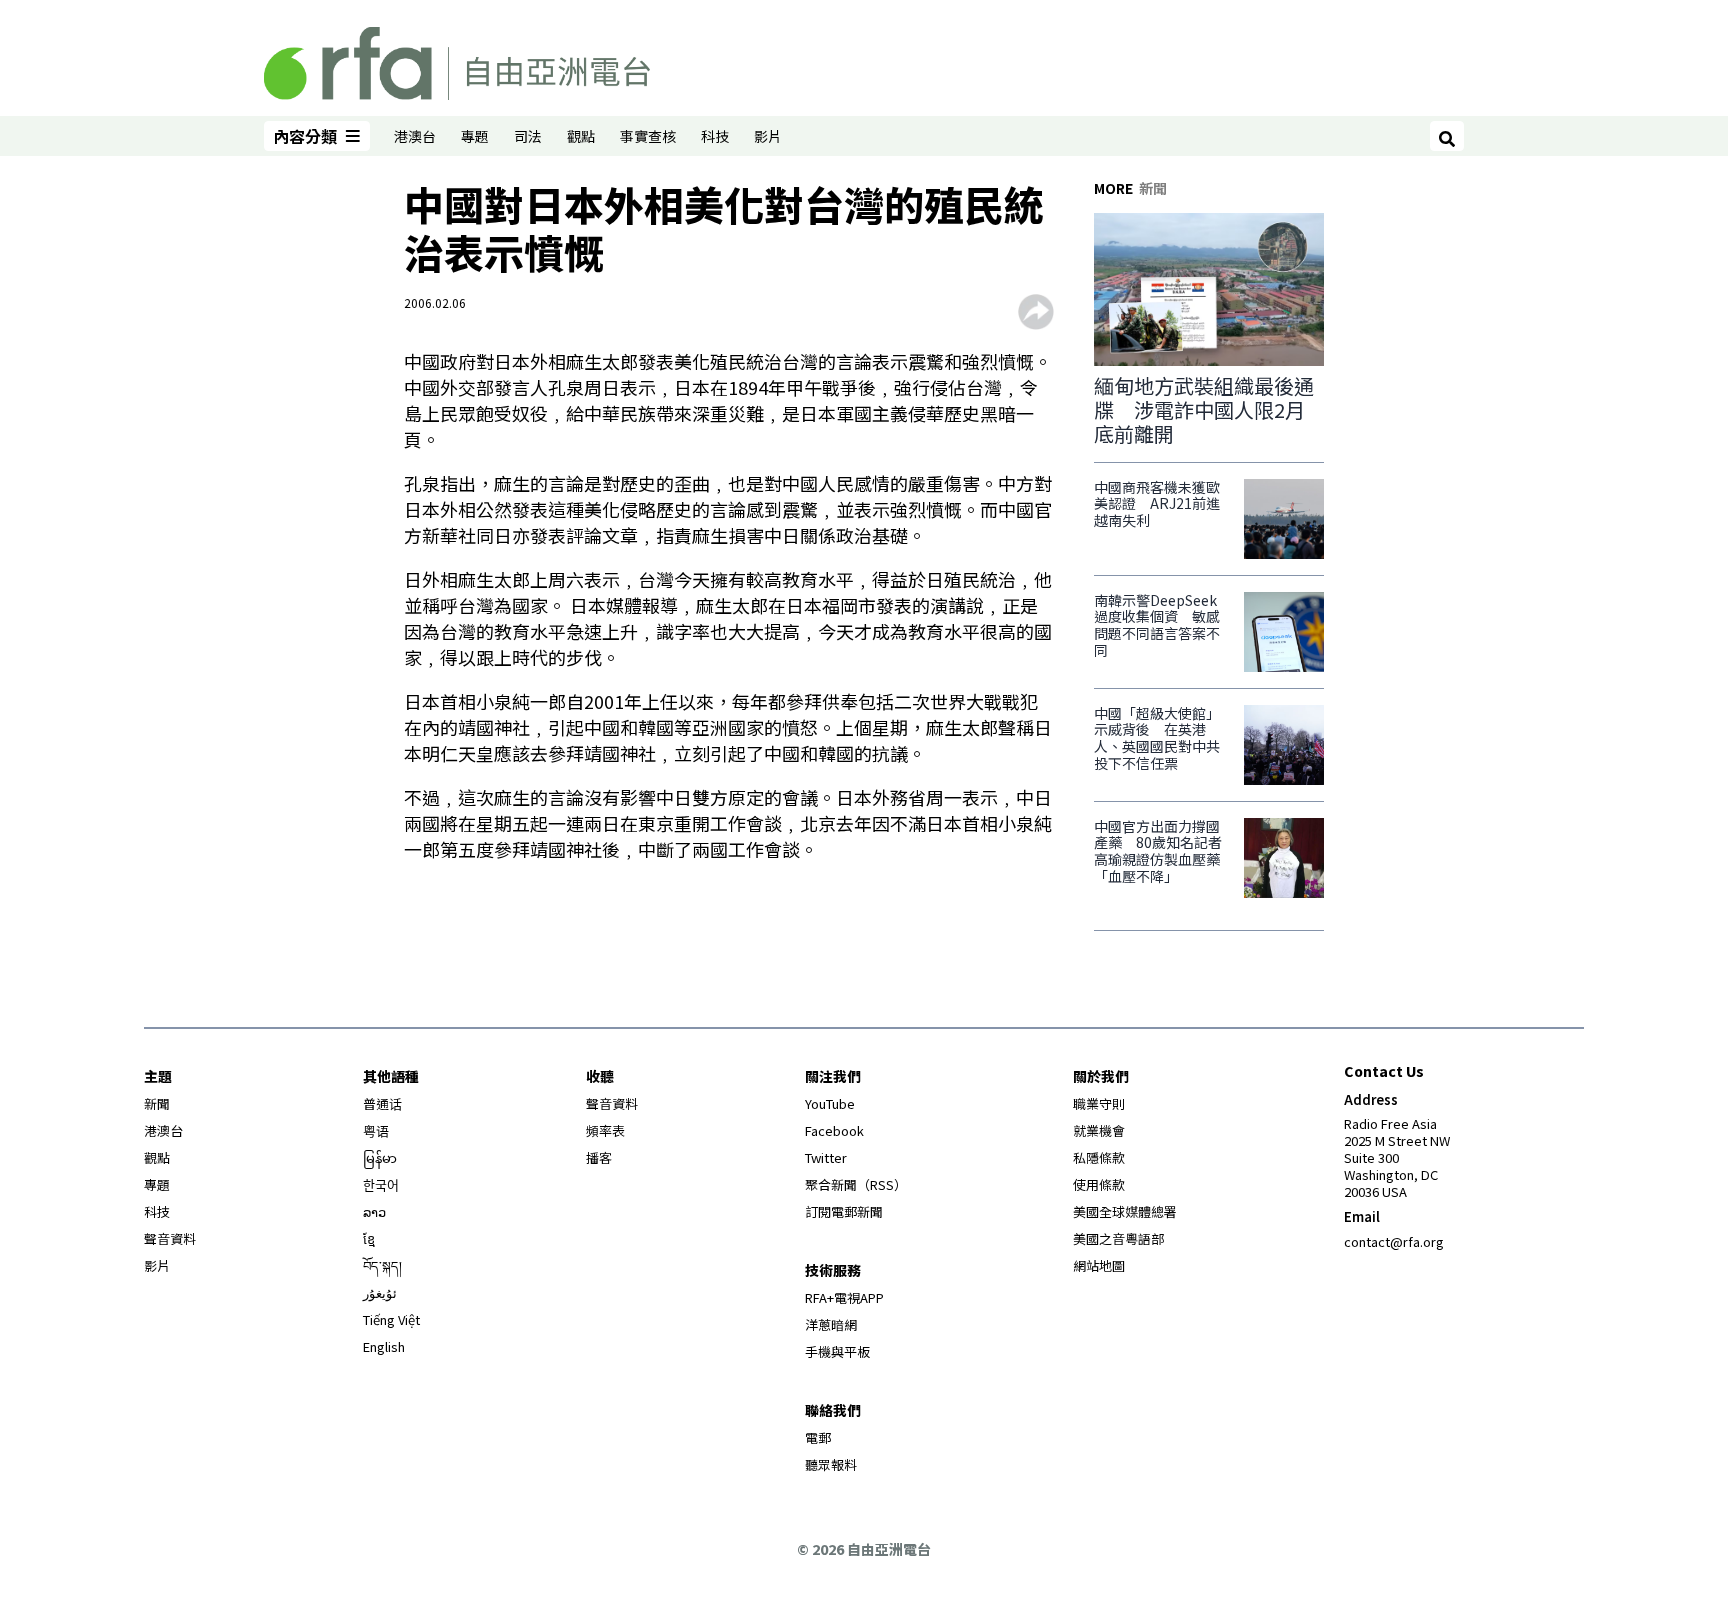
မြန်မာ (380, 1157)
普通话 (382, 1103)
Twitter (826, 1157)
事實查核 (648, 136)
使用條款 (1099, 1184)
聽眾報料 (831, 1464)
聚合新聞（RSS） (856, 1184)
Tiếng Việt (391, 1319)
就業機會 (1099, 1130)
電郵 (818, 1437)
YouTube (830, 1103)
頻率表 (605, 1130)
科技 (715, 136)
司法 (528, 136)
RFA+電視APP (844, 1297)
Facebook (834, 1130)
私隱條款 (1099, 1157)
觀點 (581, 136)
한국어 (381, 1184)
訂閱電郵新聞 (844, 1211)
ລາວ (374, 1211)
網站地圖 (1099, 1265)
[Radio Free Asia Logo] (457, 60)
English (384, 1346)
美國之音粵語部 (1118, 1238)
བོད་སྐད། (382, 1265)
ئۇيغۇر (380, 1292)
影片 (768, 136)
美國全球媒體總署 (1125, 1211)
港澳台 (415, 136)
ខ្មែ (369, 1238)
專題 (475, 136)
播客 (599, 1157)
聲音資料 (170, 1238)
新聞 (157, 1103)
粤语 (376, 1130)
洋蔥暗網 (831, 1324)
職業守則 (1099, 1103)
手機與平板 (837, 1351)
